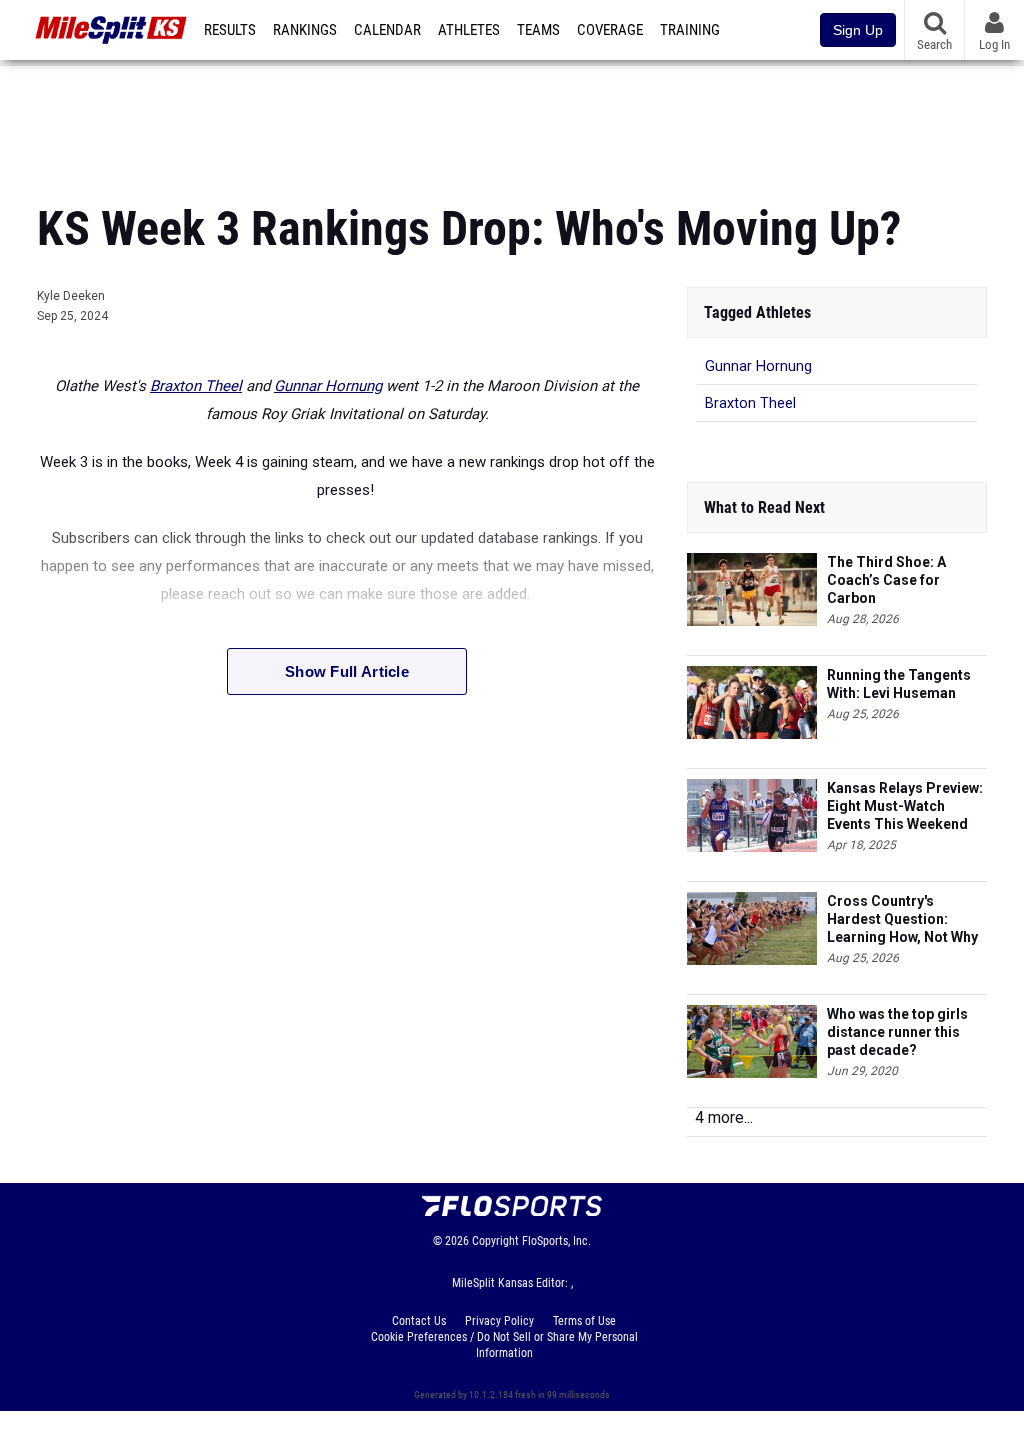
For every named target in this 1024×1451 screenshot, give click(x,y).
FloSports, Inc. (556, 1241)
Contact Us (419, 1321)
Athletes (469, 30)
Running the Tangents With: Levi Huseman (899, 684)
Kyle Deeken (71, 296)
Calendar (387, 30)
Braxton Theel (196, 386)
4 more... (724, 1117)
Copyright (495, 1241)
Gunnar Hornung (328, 386)
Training (690, 30)
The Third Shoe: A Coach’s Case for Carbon (886, 580)
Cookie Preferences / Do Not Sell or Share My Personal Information (504, 1345)
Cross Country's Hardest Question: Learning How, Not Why (902, 919)
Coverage (610, 30)
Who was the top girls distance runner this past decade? (897, 1032)
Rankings (305, 30)
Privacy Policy (499, 1321)
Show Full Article (347, 671)
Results (230, 30)
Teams (538, 30)
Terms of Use (584, 1321)
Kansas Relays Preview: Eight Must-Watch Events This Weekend (905, 806)
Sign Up (858, 30)
